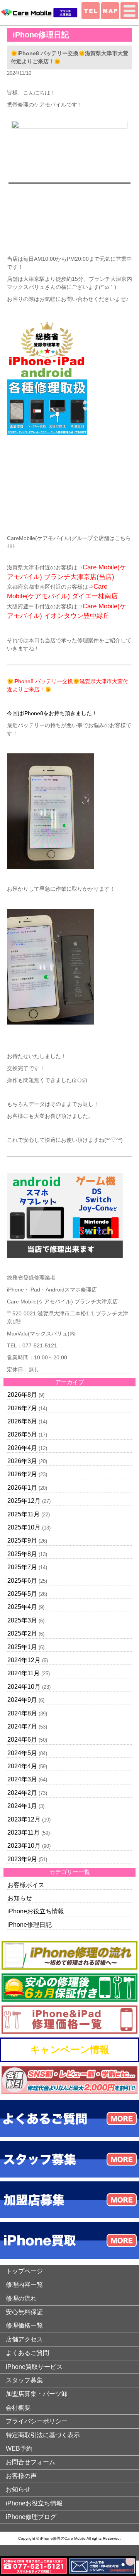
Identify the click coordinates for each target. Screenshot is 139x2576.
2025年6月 (22, 1581)
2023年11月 (24, 1832)
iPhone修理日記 (30, 1925)
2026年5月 (22, 1434)
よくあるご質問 (27, 2353)
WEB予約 (19, 2449)
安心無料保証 (24, 2312)
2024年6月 (22, 1740)
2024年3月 (22, 1779)
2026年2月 (22, 1474)
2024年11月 (24, 1673)
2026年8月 (22, 1395)
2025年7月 (22, 1567)
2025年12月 (24, 1501)
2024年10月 (24, 1687)
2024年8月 (22, 1713)
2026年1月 (22, 1488)
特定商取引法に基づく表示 (43, 2435)
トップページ (24, 2271)
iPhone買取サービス (34, 2367)
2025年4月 (22, 1607)
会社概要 (18, 2408)
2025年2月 (22, 1633)
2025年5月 (22, 1594)
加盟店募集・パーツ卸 (37, 2394)
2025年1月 (22, 1647)
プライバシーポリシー (37, 2421)
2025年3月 (22, 1620)
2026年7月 (22, 1408)
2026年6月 (22, 1421)
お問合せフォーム (31, 2462)
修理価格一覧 (24, 2325)
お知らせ (20, 1898)
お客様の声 (21, 2476)
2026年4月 (22, 1448)
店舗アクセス (24, 2339)
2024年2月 (22, 1793)
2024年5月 (22, 1753)
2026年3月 (22, 1461)
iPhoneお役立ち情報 (36, 1911)
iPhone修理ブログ (31, 2517)
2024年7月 (22, 1726)
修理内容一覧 (24, 2285)
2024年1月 (22, 1806)
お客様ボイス (26, 1885)
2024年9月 (22, 1700)
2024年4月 (22, 1766)
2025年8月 (22, 1554)
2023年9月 (22, 1859)
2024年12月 (24, 1660)
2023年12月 (24, 1819)
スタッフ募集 (24, 2380)
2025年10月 (24, 1527)
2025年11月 (24, 1514)
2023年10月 (24, 1846)
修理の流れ (21, 2298)
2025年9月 (22, 1540)
